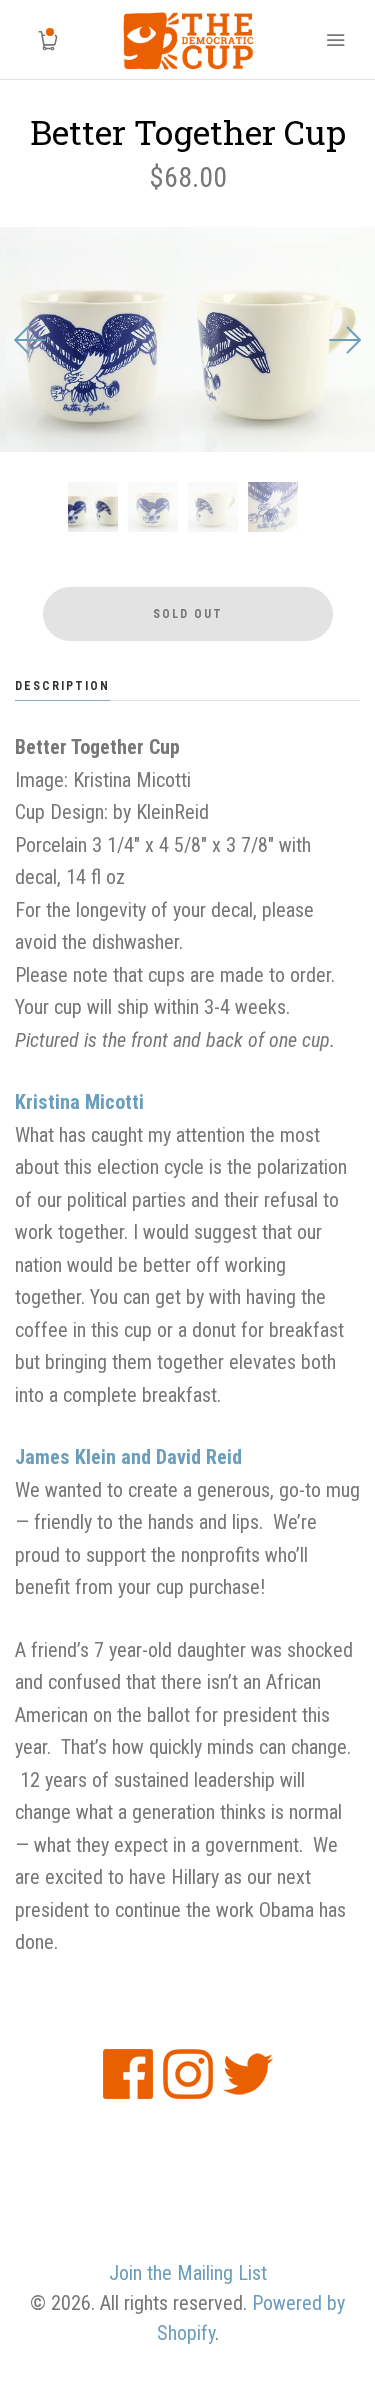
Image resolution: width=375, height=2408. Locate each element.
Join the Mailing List (188, 2273)
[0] (40, 40)
